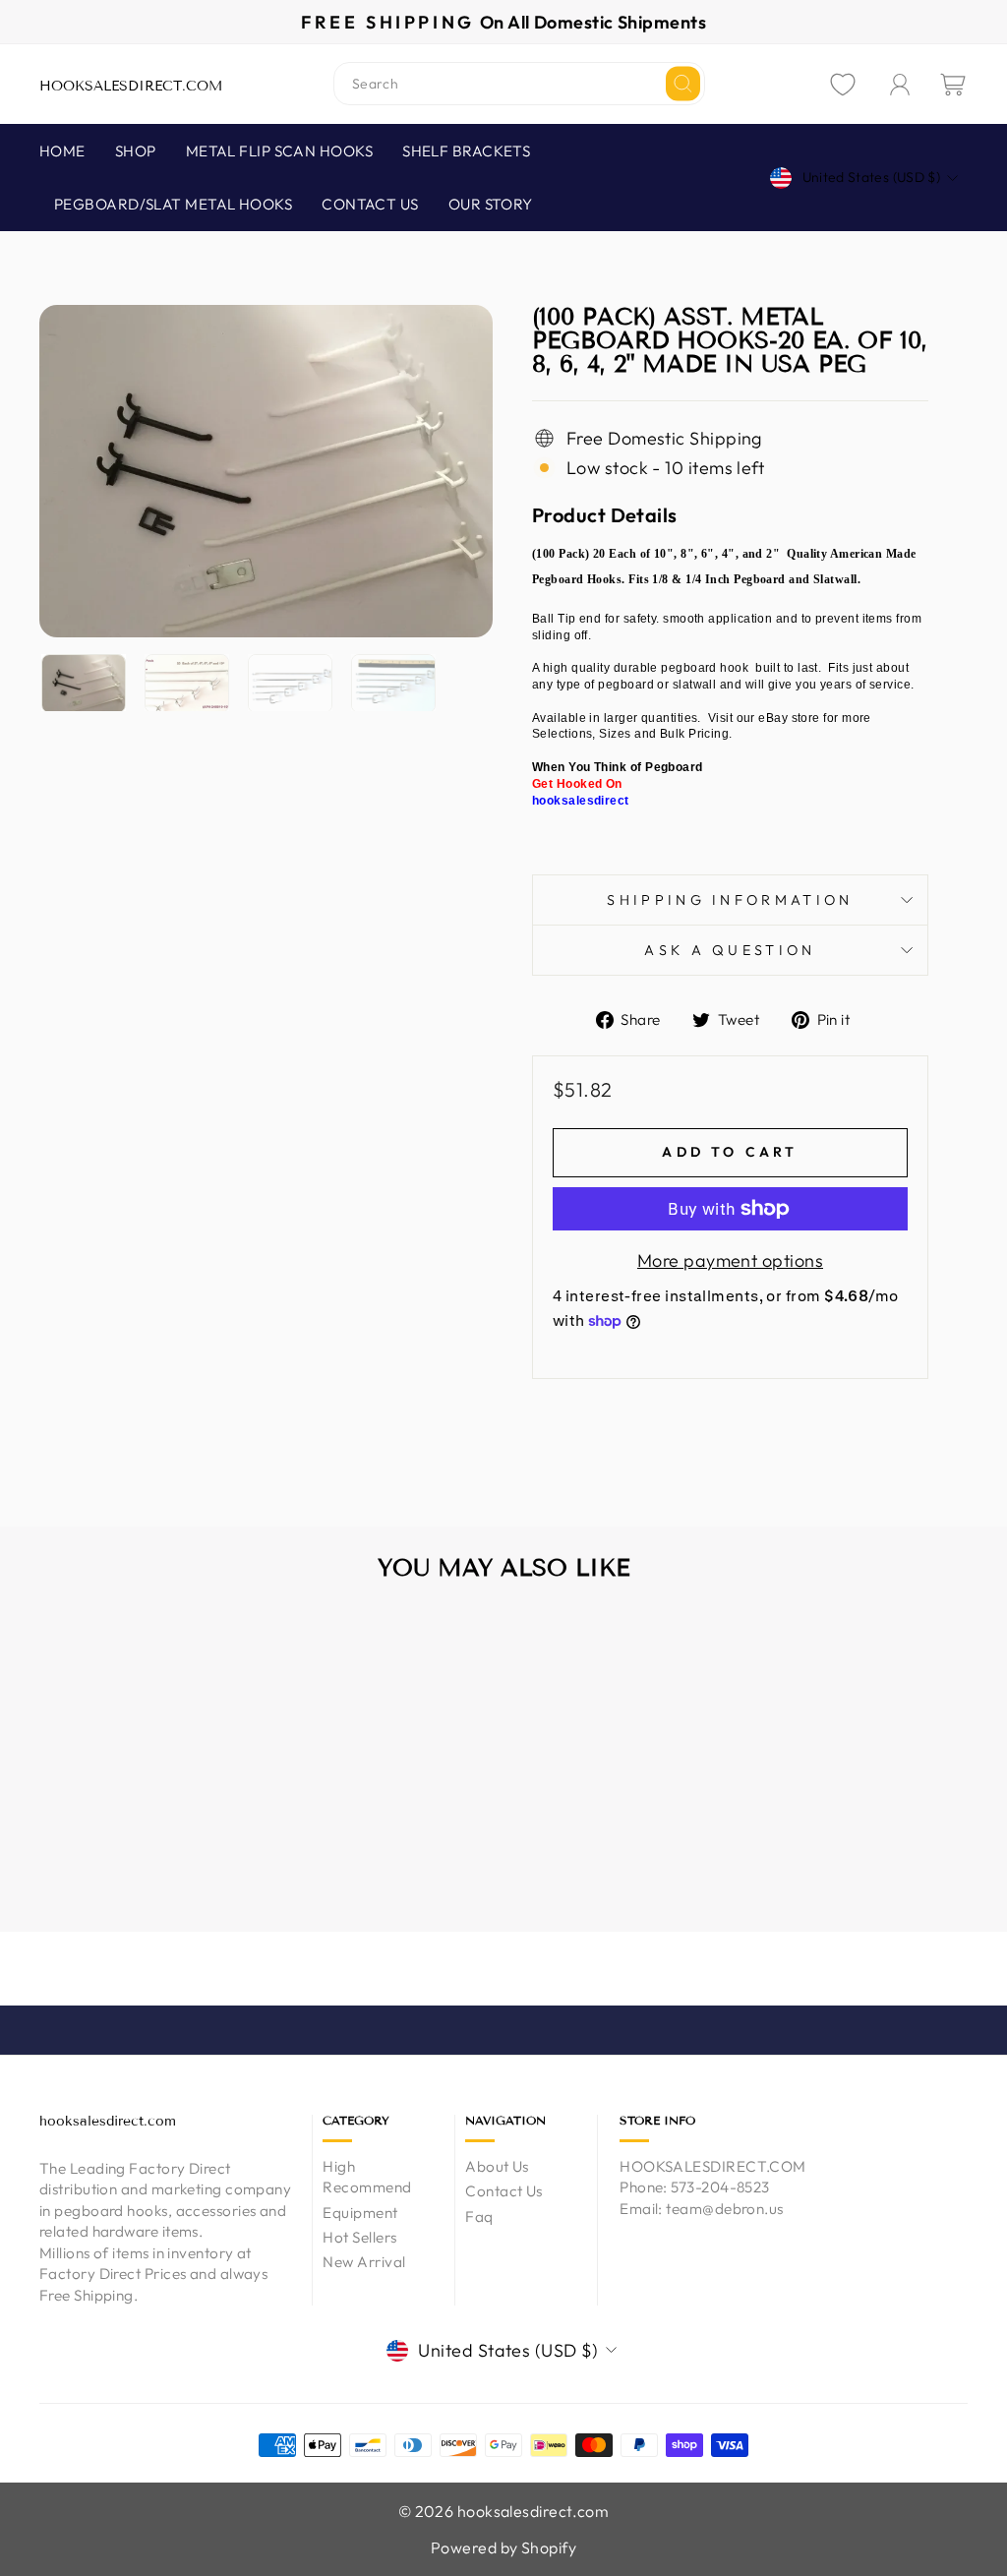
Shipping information (730, 900)
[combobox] (519, 84)
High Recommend (367, 2177)
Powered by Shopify (503, 2547)
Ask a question (730, 950)
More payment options (730, 1260)
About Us (497, 2166)
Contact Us (504, 2191)
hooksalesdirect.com (131, 86)
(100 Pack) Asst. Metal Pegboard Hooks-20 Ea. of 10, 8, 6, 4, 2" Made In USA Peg (147, 1832)
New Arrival (364, 2262)
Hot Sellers (359, 2237)
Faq (479, 2217)
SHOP (136, 151)
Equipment (360, 2213)
